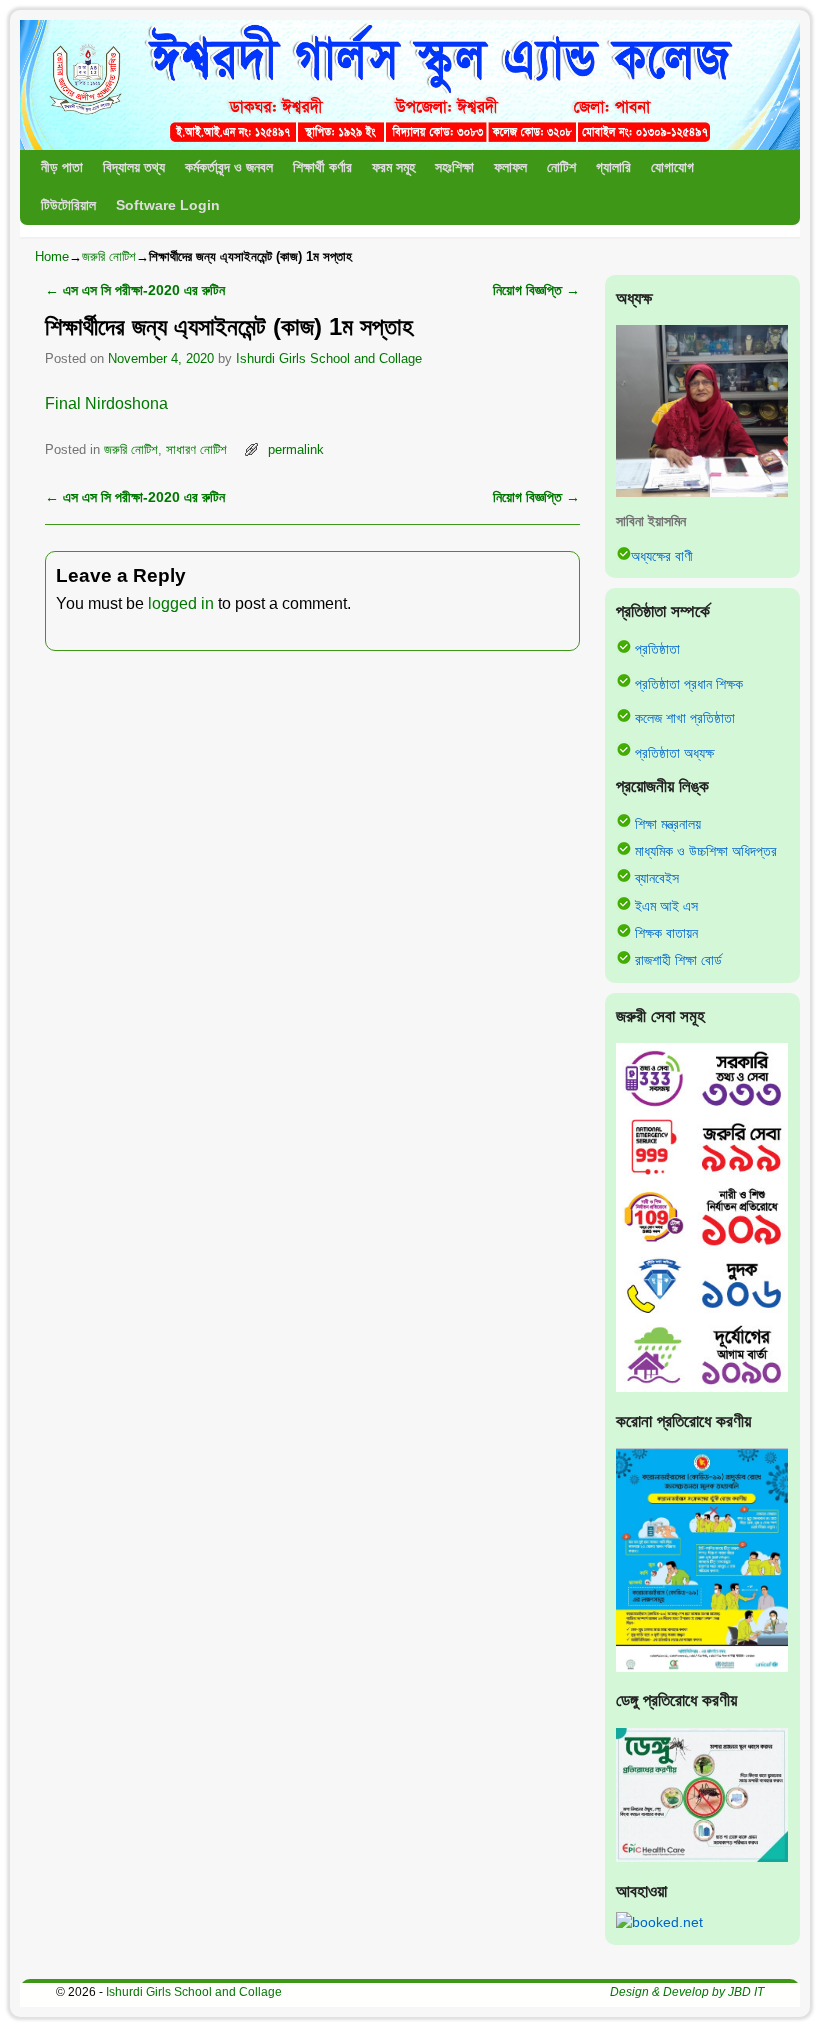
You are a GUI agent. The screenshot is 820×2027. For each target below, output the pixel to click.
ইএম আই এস (666, 906)
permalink (296, 449)
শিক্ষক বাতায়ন (666, 933)
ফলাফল (510, 167)
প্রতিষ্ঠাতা (657, 649)
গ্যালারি (613, 167)
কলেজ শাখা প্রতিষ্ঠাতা (685, 718)
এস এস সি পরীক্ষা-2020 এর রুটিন (135, 290)
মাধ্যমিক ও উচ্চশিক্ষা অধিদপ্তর (706, 851)
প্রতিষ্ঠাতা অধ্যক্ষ (674, 752)
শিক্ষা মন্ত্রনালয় (668, 823)
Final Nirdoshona (106, 403)
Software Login (168, 205)
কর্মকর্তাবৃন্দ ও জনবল (229, 167)
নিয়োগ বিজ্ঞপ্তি (536, 290)
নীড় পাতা (62, 167)
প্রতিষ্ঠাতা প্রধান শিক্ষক (689, 683)
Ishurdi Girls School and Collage (329, 358)
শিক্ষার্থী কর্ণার (322, 167)
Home (52, 256)
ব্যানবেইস (657, 878)
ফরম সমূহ (393, 167)
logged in (181, 603)
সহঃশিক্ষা (454, 167)
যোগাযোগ (672, 167)
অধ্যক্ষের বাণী (662, 556)
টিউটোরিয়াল (68, 205)
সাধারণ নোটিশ (196, 449)
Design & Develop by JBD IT (687, 1992)
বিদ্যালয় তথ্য (134, 167)
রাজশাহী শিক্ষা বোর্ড (678, 960)
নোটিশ (561, 167)
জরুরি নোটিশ (109, 256)
